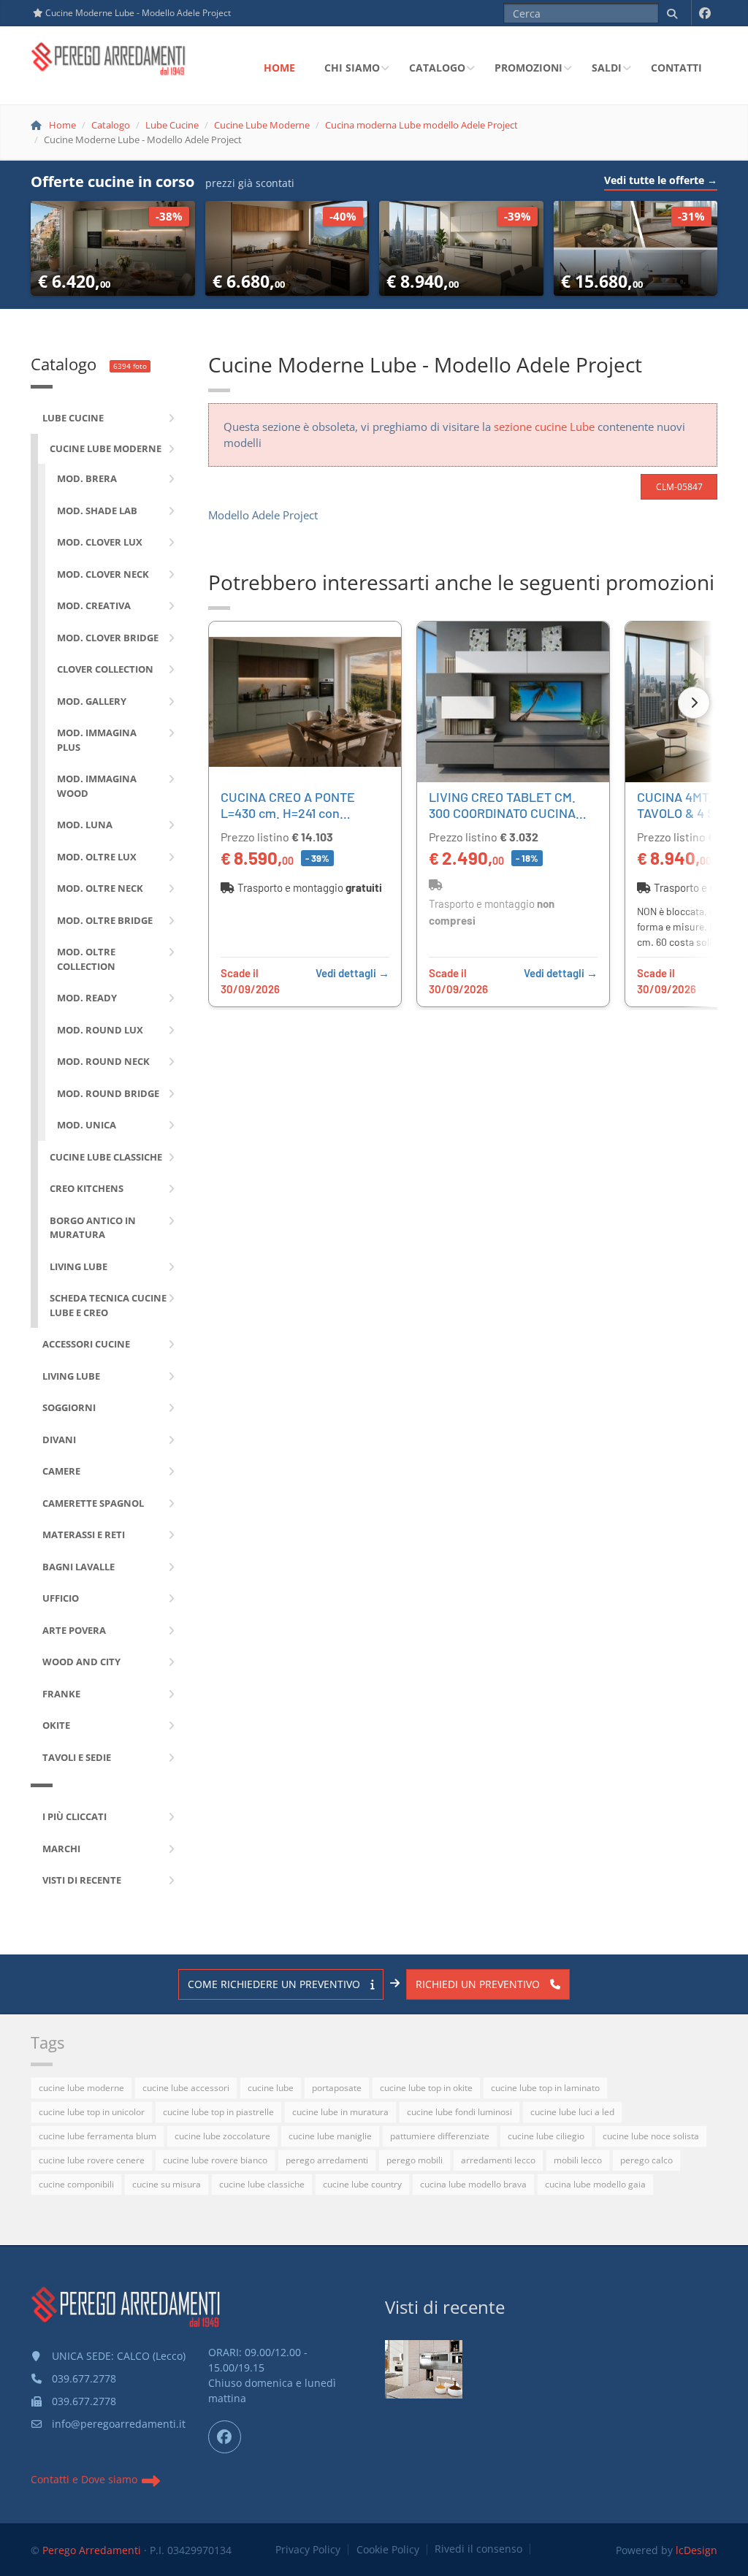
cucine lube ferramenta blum (98, 2136)
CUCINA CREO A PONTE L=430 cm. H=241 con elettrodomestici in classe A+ (297, 821)
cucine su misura (167, 2184)
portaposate (337, 2088)
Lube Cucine (172, 125)
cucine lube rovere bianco (215, 2160)
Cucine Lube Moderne (262, 125)
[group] (463, 815)
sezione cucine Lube (544, 427)
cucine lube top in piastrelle (218, 2112)
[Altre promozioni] (694, 703)
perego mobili (415, 2160)
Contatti (676, 68)
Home (279, 68)
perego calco (646, 2160)
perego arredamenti (327, 2160)
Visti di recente (445, 2307)
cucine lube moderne (81, 2088)
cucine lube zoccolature (222, 2136)
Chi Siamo (352, 68)
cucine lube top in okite (426, 2088)
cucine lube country (362, 2184)
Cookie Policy (388, 2550)
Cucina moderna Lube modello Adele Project (421, 125)
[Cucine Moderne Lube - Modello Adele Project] (424, 2370)
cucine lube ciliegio (546, 2136)
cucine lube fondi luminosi (459, 2112)
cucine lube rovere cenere (92, 2160)
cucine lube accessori (186, 2088)
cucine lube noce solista (651, 2136)
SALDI (607, 68)
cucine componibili (76, 2184)
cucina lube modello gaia (595, 2184)
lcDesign (697, 2550)
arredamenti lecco (498, 2160)
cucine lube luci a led (572, 2112)
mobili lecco (578, 2160)
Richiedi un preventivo (479, 1984)
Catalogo (437, 68)
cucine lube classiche (262, 2184)
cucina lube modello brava (473, 2184)
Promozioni (528, 68)
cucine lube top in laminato (545, 2088)
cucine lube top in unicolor (92, 2112)
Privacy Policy (308, 2550)
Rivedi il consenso (478, 2549)
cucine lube (271, 2088)
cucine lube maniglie (330, 2136)
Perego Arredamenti (92, 2550)
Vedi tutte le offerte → (661, 180)
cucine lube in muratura (340, 2112)
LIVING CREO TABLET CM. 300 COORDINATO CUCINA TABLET (502, 813)
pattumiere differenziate (440, 2136)
